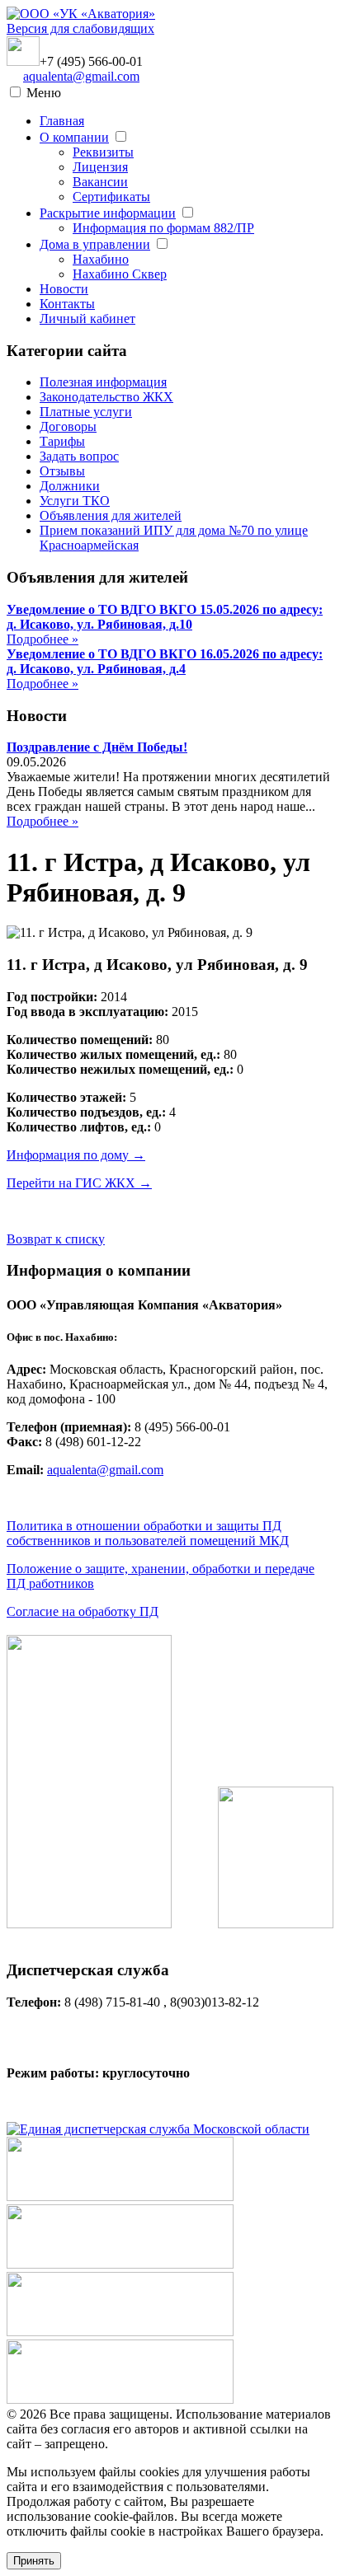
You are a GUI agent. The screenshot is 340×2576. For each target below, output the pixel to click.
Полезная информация (103, 382)
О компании (74, 137)
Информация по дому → (76, 1155)
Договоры (68, 426)
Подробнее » (42, 639)
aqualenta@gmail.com (81, 76)
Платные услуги (86, 412)
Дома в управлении (95, 244)
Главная (62, 121)
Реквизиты (103, 152)
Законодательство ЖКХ (106, 397)
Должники (70, 486)
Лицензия (100, 167)
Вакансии (100, 182)
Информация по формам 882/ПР (163, 228)
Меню (44, 93)
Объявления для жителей (111, 515)
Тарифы (62, 441)
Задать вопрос (79, 456)
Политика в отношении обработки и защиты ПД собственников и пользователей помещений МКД (148, 1533)
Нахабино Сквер (120, 274)
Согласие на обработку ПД (83, 1611)
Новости (64, 289)
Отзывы (62, 471)
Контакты (67, 304)
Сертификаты (111, 197)
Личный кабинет (87, 318)
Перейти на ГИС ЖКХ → (79, 1183)
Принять (34, 2561)
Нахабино (101, 259)
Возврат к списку (56, 1239)
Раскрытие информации (108, 213)
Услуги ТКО (75, 501)
